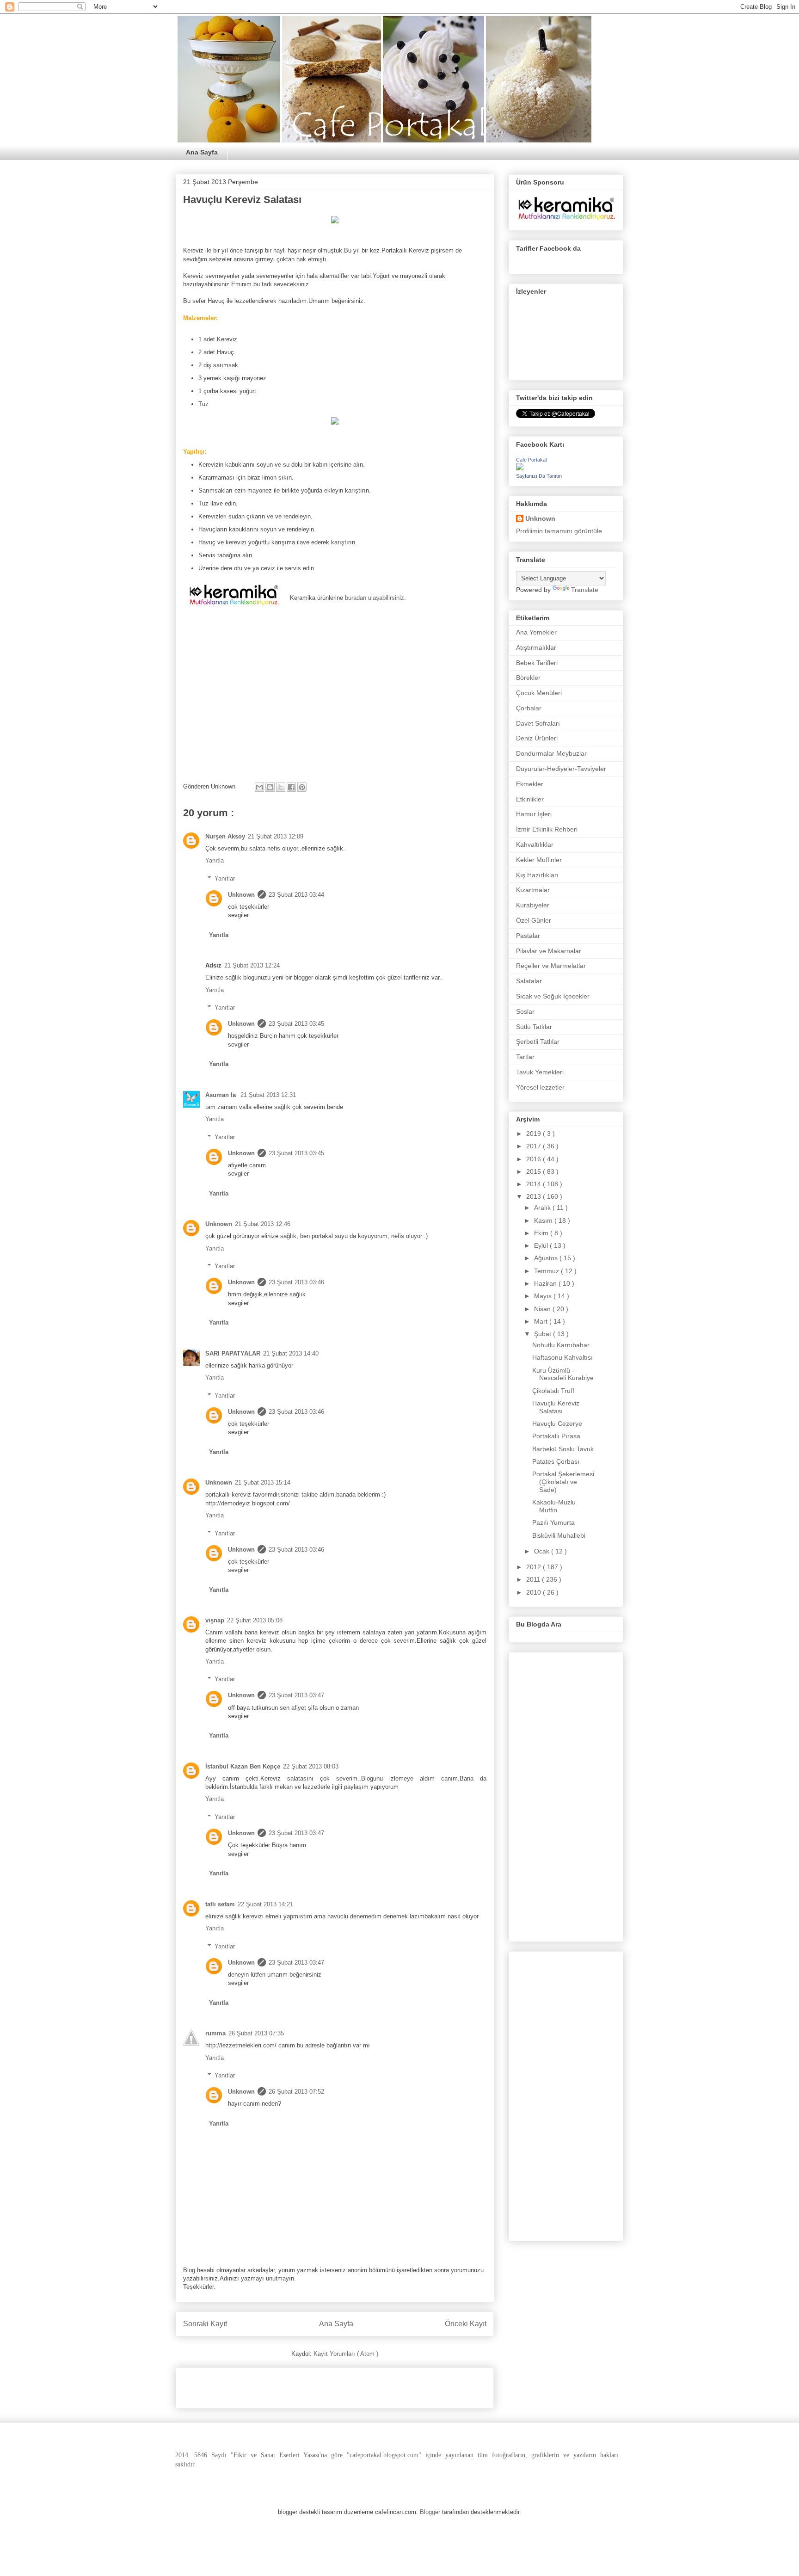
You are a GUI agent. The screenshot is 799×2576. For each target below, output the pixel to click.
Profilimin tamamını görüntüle (559, 531)
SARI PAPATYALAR (233, 1353)
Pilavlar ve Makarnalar (549, 951)
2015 (535, 1171)
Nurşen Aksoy (225, 836)
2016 (535, 1159)
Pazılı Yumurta (553, 1522)
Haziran (546, 1283)
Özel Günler (534, 920)
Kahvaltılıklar (535, 844)
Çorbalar (529, 708)
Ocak (543, 1551)
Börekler (528, 678)
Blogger (430, 2512)
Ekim (542, 1233)
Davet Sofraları (538, 723)
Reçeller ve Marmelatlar (551, 966)
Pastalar (528, 936)
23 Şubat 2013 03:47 (296, 1695)
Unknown (241, 895)
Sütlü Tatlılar (534, 1027)
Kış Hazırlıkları (537, 875)
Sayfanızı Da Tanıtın (539, 476)
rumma (215, 2033)
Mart (542, 1321)
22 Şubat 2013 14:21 (265, 1904)
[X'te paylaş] (281, 787)
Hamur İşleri (534, 814)
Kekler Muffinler (539, 860)
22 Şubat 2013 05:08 (255, 1620)
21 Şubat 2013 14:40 (291, 1353)
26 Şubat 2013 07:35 (256, 2033)
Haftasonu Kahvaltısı (562, 1357)
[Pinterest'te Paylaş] (302, 787)
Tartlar (525, 1057)
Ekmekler (530, 784)
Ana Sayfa (202, 152)
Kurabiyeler (533, 905)
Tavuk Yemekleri (540, 1072)
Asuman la (221, 1095)
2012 (535, 1567)
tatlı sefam (220, 1904)
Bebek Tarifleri (537, 663)
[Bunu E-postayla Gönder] (259, 787)
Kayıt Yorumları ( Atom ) (346, 2354)
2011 (534, 1579)
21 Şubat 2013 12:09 (276, 836)
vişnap (215, 1620)
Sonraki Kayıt (205, 2324)
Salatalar (529, 981)
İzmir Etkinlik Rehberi (547, 829)
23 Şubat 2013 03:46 (296, 1282)
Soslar (525, 1011)
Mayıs (544, 1296)
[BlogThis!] (270, 787)
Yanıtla (215, 860)
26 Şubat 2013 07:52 (296, 2092)
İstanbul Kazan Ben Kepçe (243, 1766)
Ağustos (547, 1258)
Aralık (543, 1208)
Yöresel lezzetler (540, 1087)
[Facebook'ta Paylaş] (291, 787)
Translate (585, 590)
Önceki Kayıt (466, 2324)
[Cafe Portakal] (520, 468)
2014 (535, 1184)
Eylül (542, 1245)
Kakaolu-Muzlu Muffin (554, 1506)
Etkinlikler (530, 799)
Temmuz (547, 1271)
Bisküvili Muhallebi (559, 1535)
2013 (535, 1196)
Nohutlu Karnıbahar (561, 1345)
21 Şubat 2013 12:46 (263, 1224)
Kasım (544, 1220)
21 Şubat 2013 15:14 (263, 1482)
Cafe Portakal (531, 460)
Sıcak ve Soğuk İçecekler (553, 996)
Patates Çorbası (556, 1461)
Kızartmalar (533, 890)
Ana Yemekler (536, 632)
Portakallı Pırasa (556, 1436)
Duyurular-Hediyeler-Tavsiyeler (561, 769)
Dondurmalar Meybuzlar (551, 753)
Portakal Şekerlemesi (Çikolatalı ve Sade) (563, 1482)
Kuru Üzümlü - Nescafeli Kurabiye (563, 1374)
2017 (535, 1146)
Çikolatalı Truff (553, 1391)
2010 (535, 1592)
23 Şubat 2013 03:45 (296, 1024)
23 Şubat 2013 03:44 (296, 895)
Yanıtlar (225, 878)
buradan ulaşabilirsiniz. (375, 598)
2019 (535, 1134)
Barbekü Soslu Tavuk (563, 1449)
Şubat (544, 1334)
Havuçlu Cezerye (557, 1424)
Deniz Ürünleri (537, 738)
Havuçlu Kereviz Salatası (556, 1407)
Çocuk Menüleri (539, 693)
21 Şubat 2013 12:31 (268, 1095)
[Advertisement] (291, 2385)
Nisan (543, 1309)
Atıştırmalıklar (536, 647)
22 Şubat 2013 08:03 (311, 1766)
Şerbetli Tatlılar (538, 1041)
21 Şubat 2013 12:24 (252, 965)
